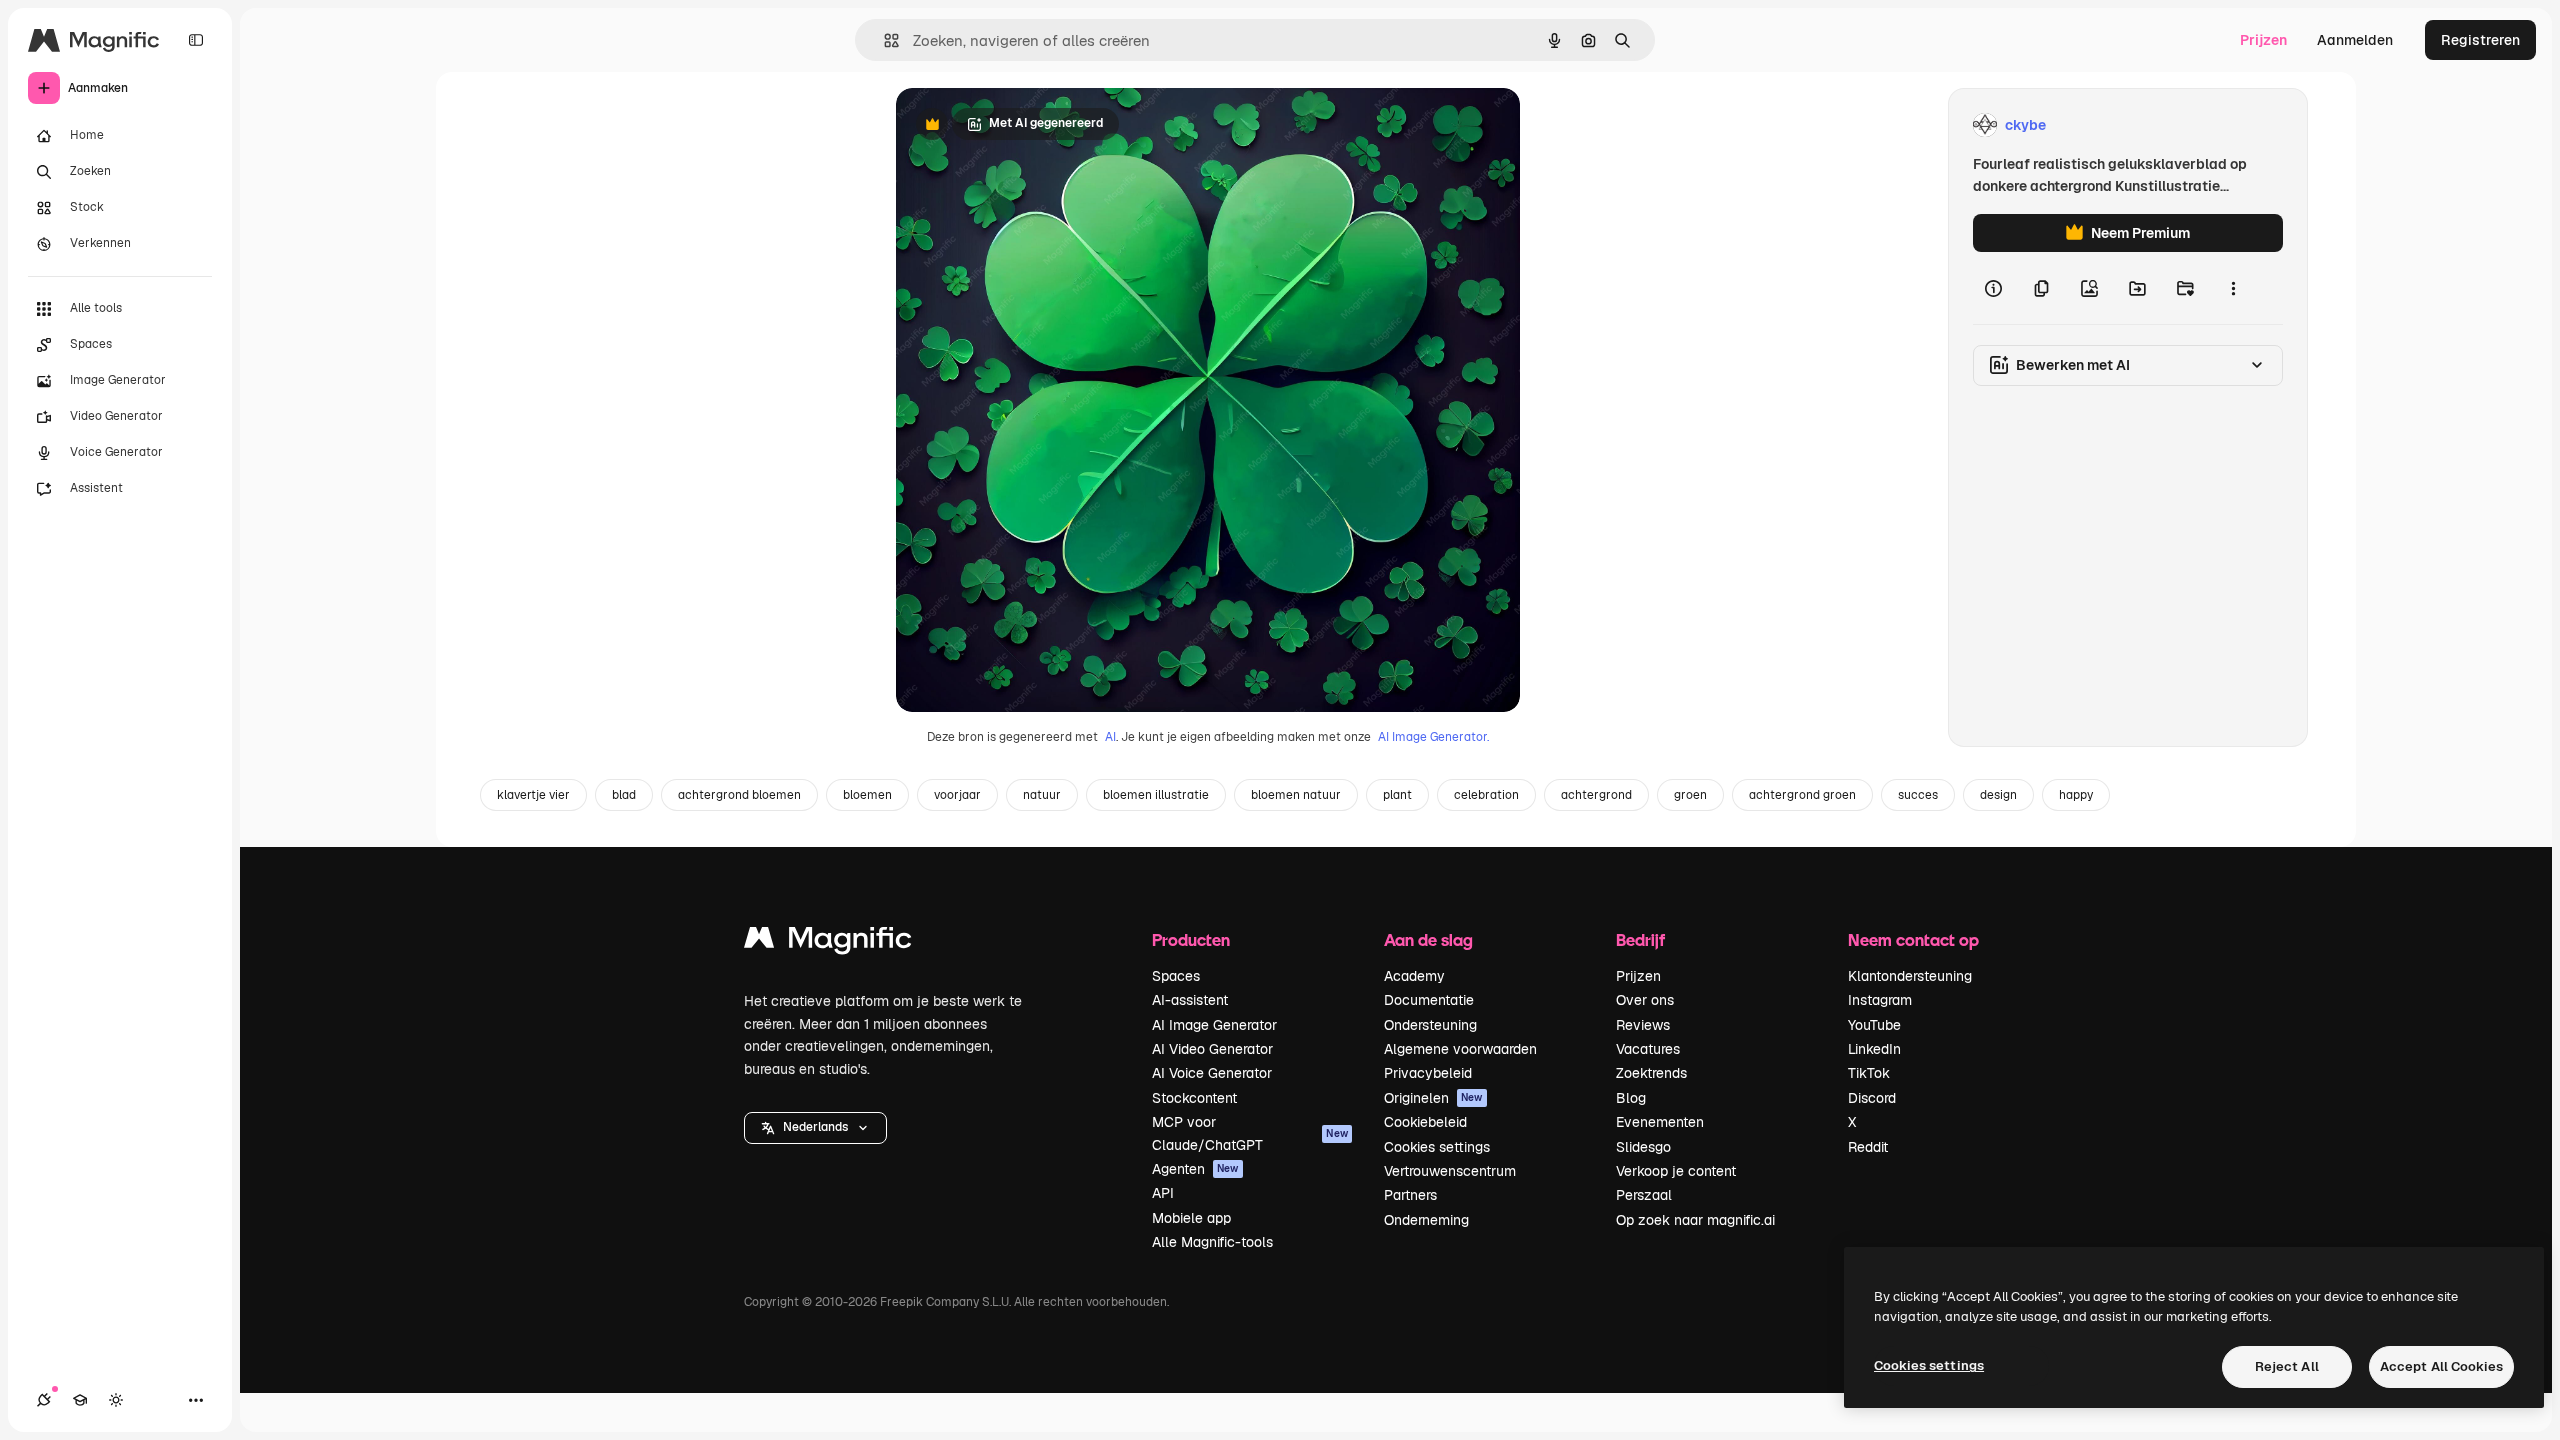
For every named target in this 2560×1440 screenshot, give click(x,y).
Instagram (1880, 1000)
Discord (1872, 1098)
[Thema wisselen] (116, 1400)
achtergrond (1596, 795)
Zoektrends (1651, 1073)
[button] (815, 1128)
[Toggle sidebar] (196, 40)
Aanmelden (2355, 40)
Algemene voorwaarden (1460, 1049)
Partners (1410, 1195)
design (1998, 795)
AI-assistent (1190, 1000)
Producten (1191, 939)
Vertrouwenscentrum (1450, 1171)
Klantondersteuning (1910, 976)
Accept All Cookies (2441, 1366)
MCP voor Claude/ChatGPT (1250, 1133)
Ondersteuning (1430, 1025)
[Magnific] (828, 942)
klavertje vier (533, 795)
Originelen (1433, 1098)
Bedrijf (1640, 939)
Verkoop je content (1676, 1171)
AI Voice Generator (1212, 1073)
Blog (1631, 1098)
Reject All (2287, 1366)
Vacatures (1648, 1049)
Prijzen (2263, 40)
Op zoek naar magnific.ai (1695, 1220)
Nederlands (815, 1127)
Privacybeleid (1428, 1073)
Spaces (1176, 976)
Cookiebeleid (1425, 1122)
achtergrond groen (1802, 795)
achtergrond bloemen (739, 795)
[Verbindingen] (44, 1400)
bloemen (867, 795)
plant (1397, 795)
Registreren (2480, 40)
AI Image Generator (1214, 1025)
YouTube (1874, 1025)
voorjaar (957, 795)
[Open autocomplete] (883, 40)
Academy (1414, 976)
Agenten (1195, 1169)
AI (1110, 737)
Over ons (1645, 1000)
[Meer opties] (2233, 288)
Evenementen (1660, 1122)
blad (624, 795)
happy (2076, 795)
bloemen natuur (1296, 795)
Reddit (1868, 1147)
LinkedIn (1874, 1049)
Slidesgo (1643, 1147)
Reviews (1643, 1025)
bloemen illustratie (1156, 795)
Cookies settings (1437, 1147)
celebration (1486, 795)
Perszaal (1644, 1195)
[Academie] (80, 1400)
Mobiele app (1191, 1218)
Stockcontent (1194, 1098)
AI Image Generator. (1433, 737)
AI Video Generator (1212, 1049)
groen (1690, 795)
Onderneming (1426, 1220)
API (1163, 1193)
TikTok (1869, 1073)
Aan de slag (1428, 939)
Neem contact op (1913, 939)
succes (1918, 795)
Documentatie (1429, 1000)
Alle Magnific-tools (1212, 1242)
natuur (1042, 795)
